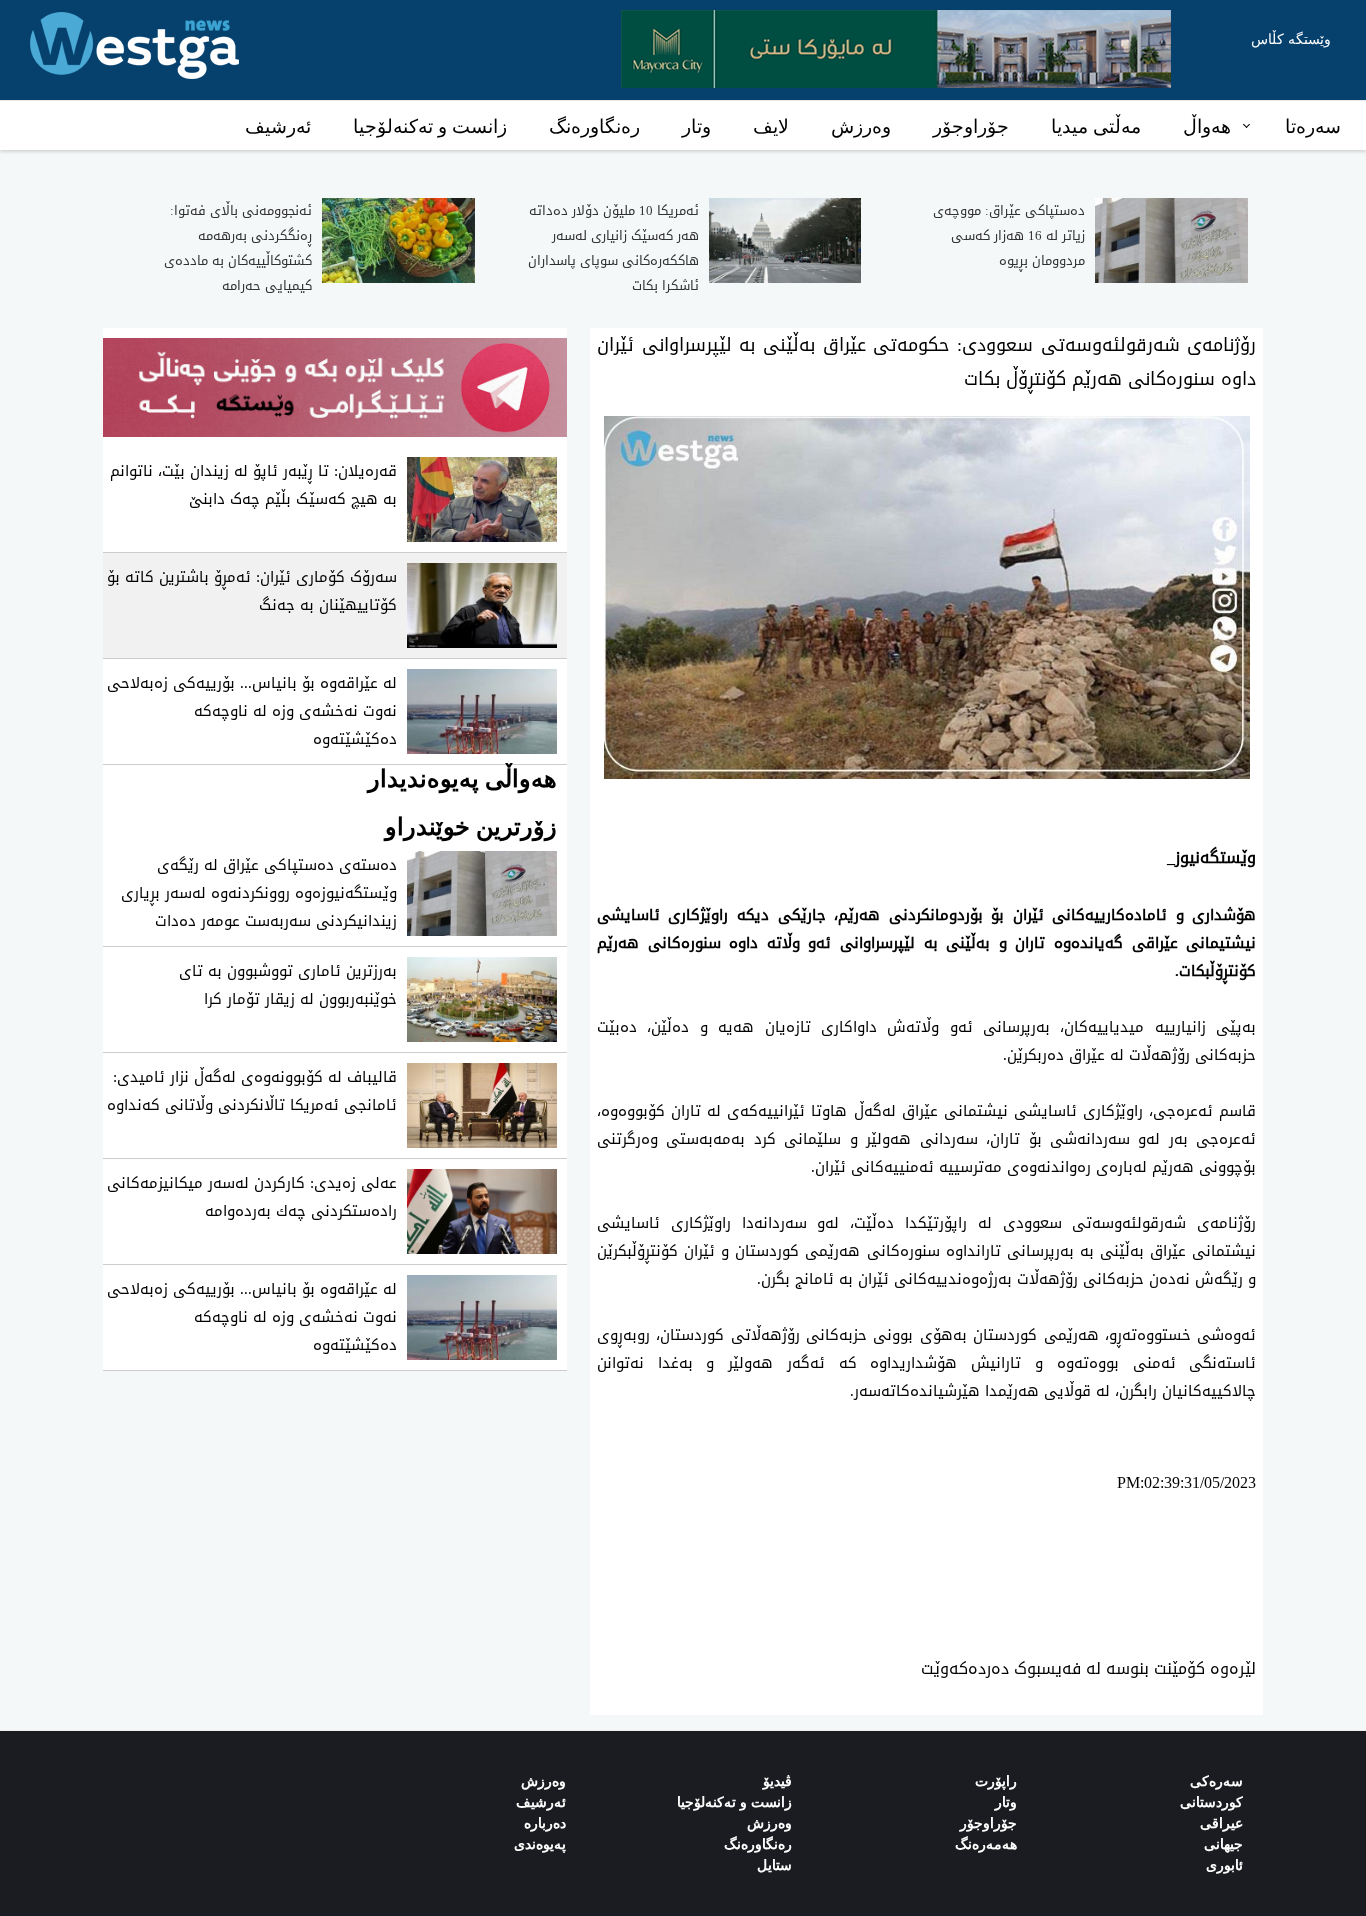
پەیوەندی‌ (540, 1844)
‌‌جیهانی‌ (1223, 1844)
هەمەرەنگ (986, 1844)
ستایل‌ (774, 1865)
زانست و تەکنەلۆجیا (430, 126)
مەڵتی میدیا (1096, 126)
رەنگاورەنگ (594, 126)
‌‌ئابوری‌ (1224, 1865)
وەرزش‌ (543, 1781)
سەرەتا (1313, 126)
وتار (696, 126)
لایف (771, 126)
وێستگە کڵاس (1291, 39)
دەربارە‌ (545, 1823)
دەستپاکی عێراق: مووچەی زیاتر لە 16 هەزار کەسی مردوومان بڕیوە (1009, 235)
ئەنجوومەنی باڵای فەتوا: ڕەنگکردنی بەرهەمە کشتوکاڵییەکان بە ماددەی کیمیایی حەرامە (238, 248)
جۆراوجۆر (971, 126)
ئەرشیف (278, 126)
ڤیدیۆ (777, 1781)
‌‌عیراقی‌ (1221, 1823)
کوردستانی (1211, 1802)
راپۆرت (996, 1781)
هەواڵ (1207, 126)
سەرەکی (1216, 1781)
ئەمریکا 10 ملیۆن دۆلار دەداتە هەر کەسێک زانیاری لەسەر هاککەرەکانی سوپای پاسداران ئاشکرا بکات (613, 248)
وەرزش (861, 126)
